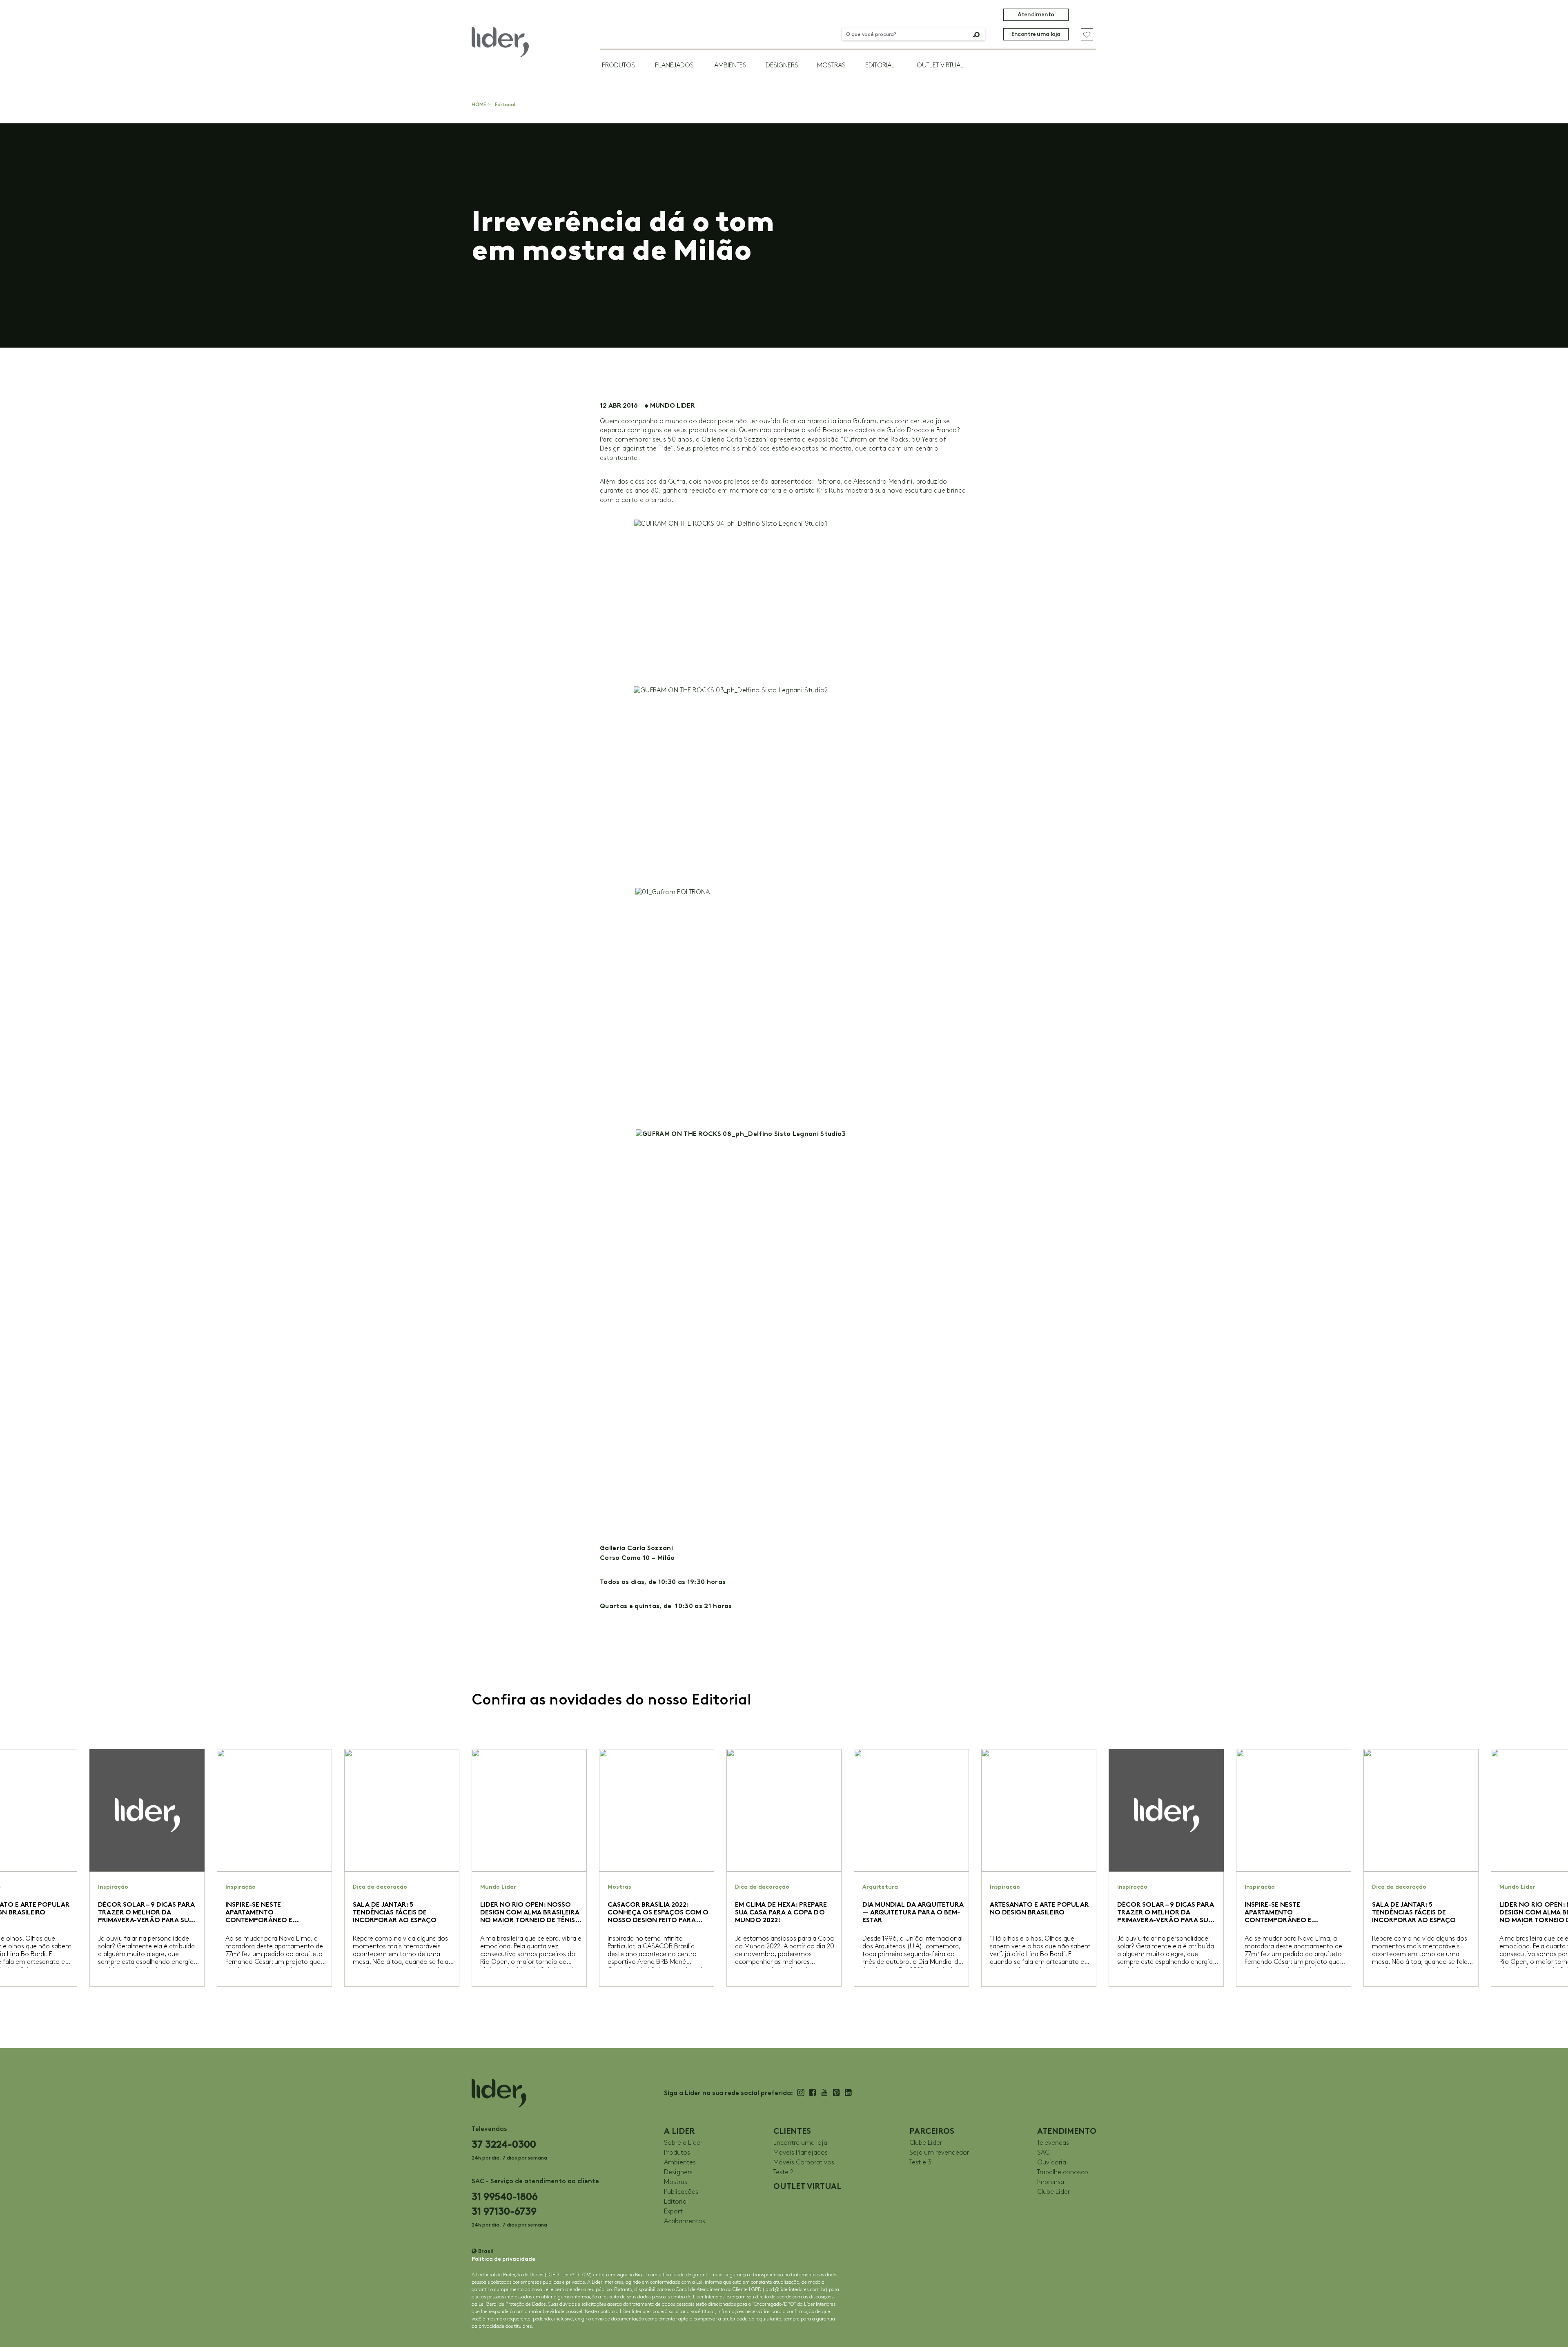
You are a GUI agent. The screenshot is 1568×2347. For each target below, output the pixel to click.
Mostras (831, 66)
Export (673, 2212)
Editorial (880, 66)
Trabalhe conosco (1063, 2172)
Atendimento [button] (1036, 15)
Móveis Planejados (801, 2153)
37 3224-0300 (504, 2144)
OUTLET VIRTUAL (940, 66)
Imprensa (1051, 2182)
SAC (1043, 2153)
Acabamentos (685, 2221)
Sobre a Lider (683, 2143)
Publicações (681, 2192)
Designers (782, 66)
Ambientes (730, 66)
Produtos (618, 66)
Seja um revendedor (939, 2153)
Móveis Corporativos (804, 2163)
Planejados (674, 66)
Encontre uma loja (1036, 34)
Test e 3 (920, 2163)
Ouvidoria (1052, 2163)
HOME (479, 105)
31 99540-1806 (505, 2196)
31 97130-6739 (504, 2211)
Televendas (1053, 2143)
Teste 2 (783, 2172)
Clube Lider (926, 2143)
